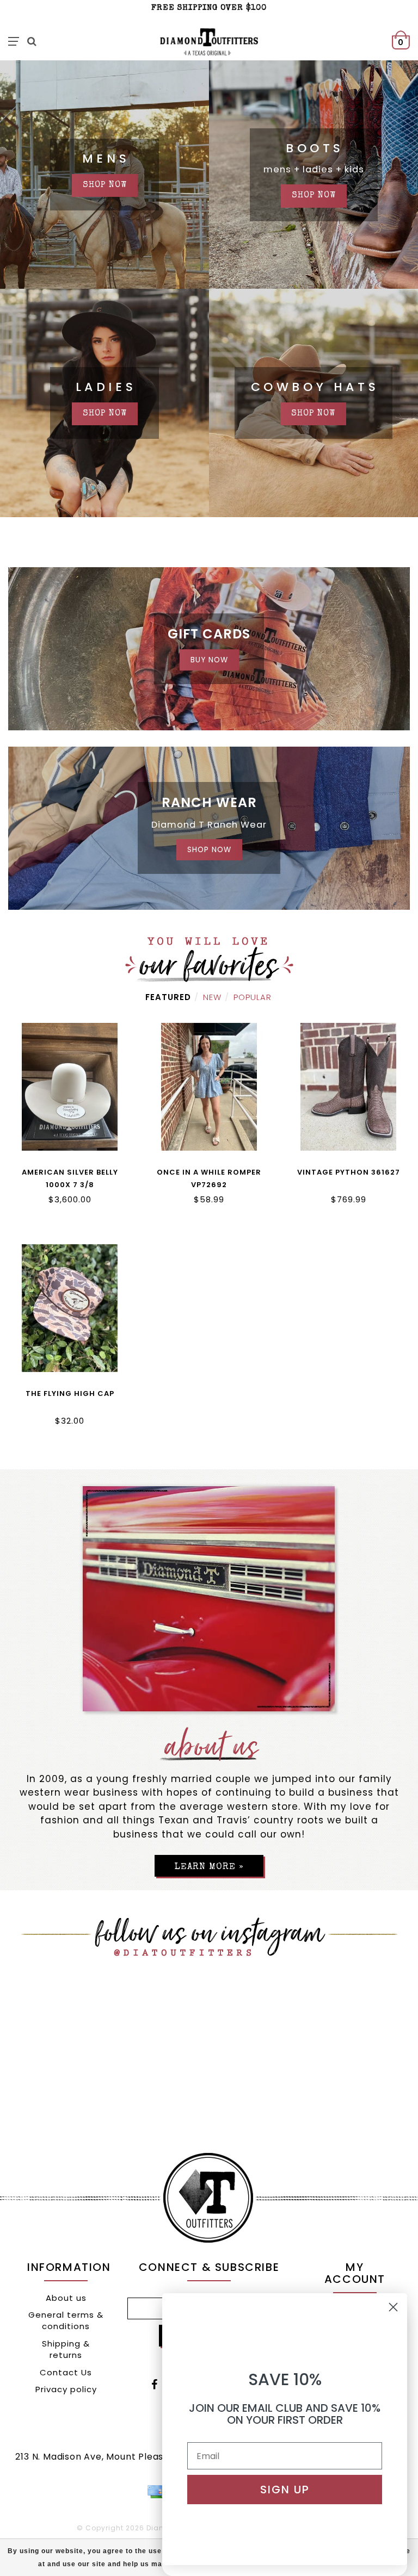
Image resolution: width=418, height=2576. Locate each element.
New (212, 997)
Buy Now (209, 660)
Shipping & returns (66, 2349)
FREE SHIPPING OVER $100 (209, 8)
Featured (168, 997)
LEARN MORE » (209, 1867)
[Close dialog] (393, 2307)
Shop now (105, 414)
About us (66, 2298)
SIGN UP (285, 2490)
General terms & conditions (66, 2320)
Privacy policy (66, 2389)
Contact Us (66, 2372)
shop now (105, 185)
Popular (253, 997)
